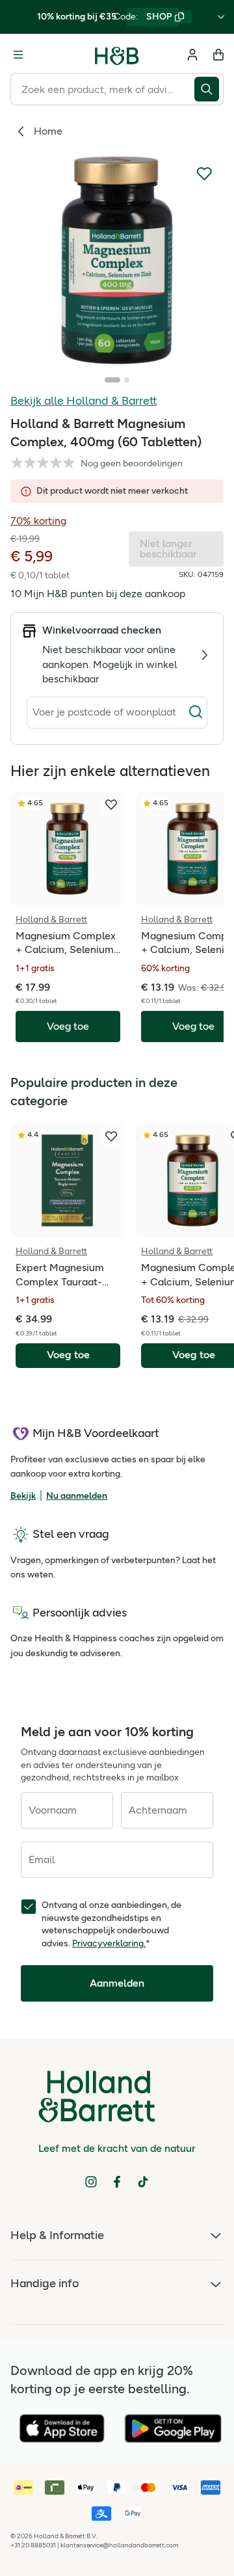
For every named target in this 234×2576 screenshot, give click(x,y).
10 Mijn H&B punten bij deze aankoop (98, 594)
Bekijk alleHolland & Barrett (84, 401)
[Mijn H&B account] (192, 55)
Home (48, 131)
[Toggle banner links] (221, 17)
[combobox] (102, 89)
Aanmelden (117, 1983)
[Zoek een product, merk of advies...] (209, 89)
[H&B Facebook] (117, 2182)
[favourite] (111, 805)
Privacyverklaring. (109, 1943)
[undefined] (117, 260)
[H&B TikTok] (143, 2182)
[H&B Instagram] (91, 2182)
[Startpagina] (117, 55)
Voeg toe (68, 1355)
